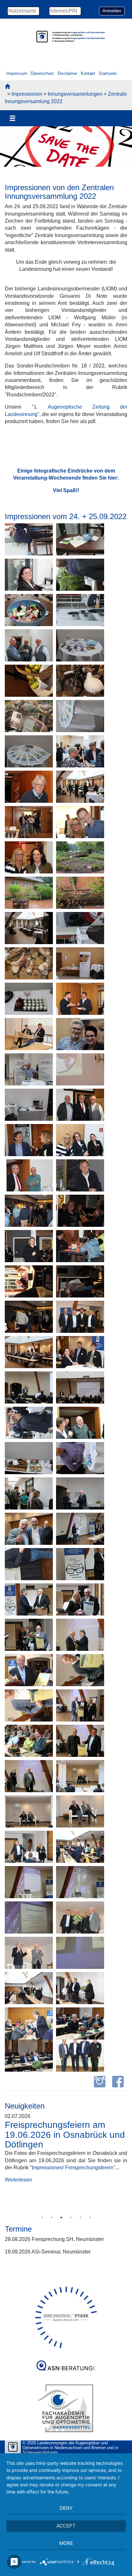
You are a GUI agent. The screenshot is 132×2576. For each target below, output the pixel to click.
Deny (66, 2508)
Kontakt (88, 73)
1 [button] (42, 2217)
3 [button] (61, 2217)
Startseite (108, 73)
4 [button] (71, 2217)
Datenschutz (42, 73)
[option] (66, 148)
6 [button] (90, 2217)
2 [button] (52, 2217)
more (66, 2543)
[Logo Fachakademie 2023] (66, 2408)
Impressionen (27, 94)
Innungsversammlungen (75, 94)
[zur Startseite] (7, 87)
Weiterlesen (18, 2195)
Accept (66, 2526)
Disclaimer (67, 73)
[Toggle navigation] (12, 118)
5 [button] (80, 2217)
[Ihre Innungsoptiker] (66, 2317)
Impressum (17, 73)
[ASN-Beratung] (66, 2363)
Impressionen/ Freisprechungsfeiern (73, 2168)
